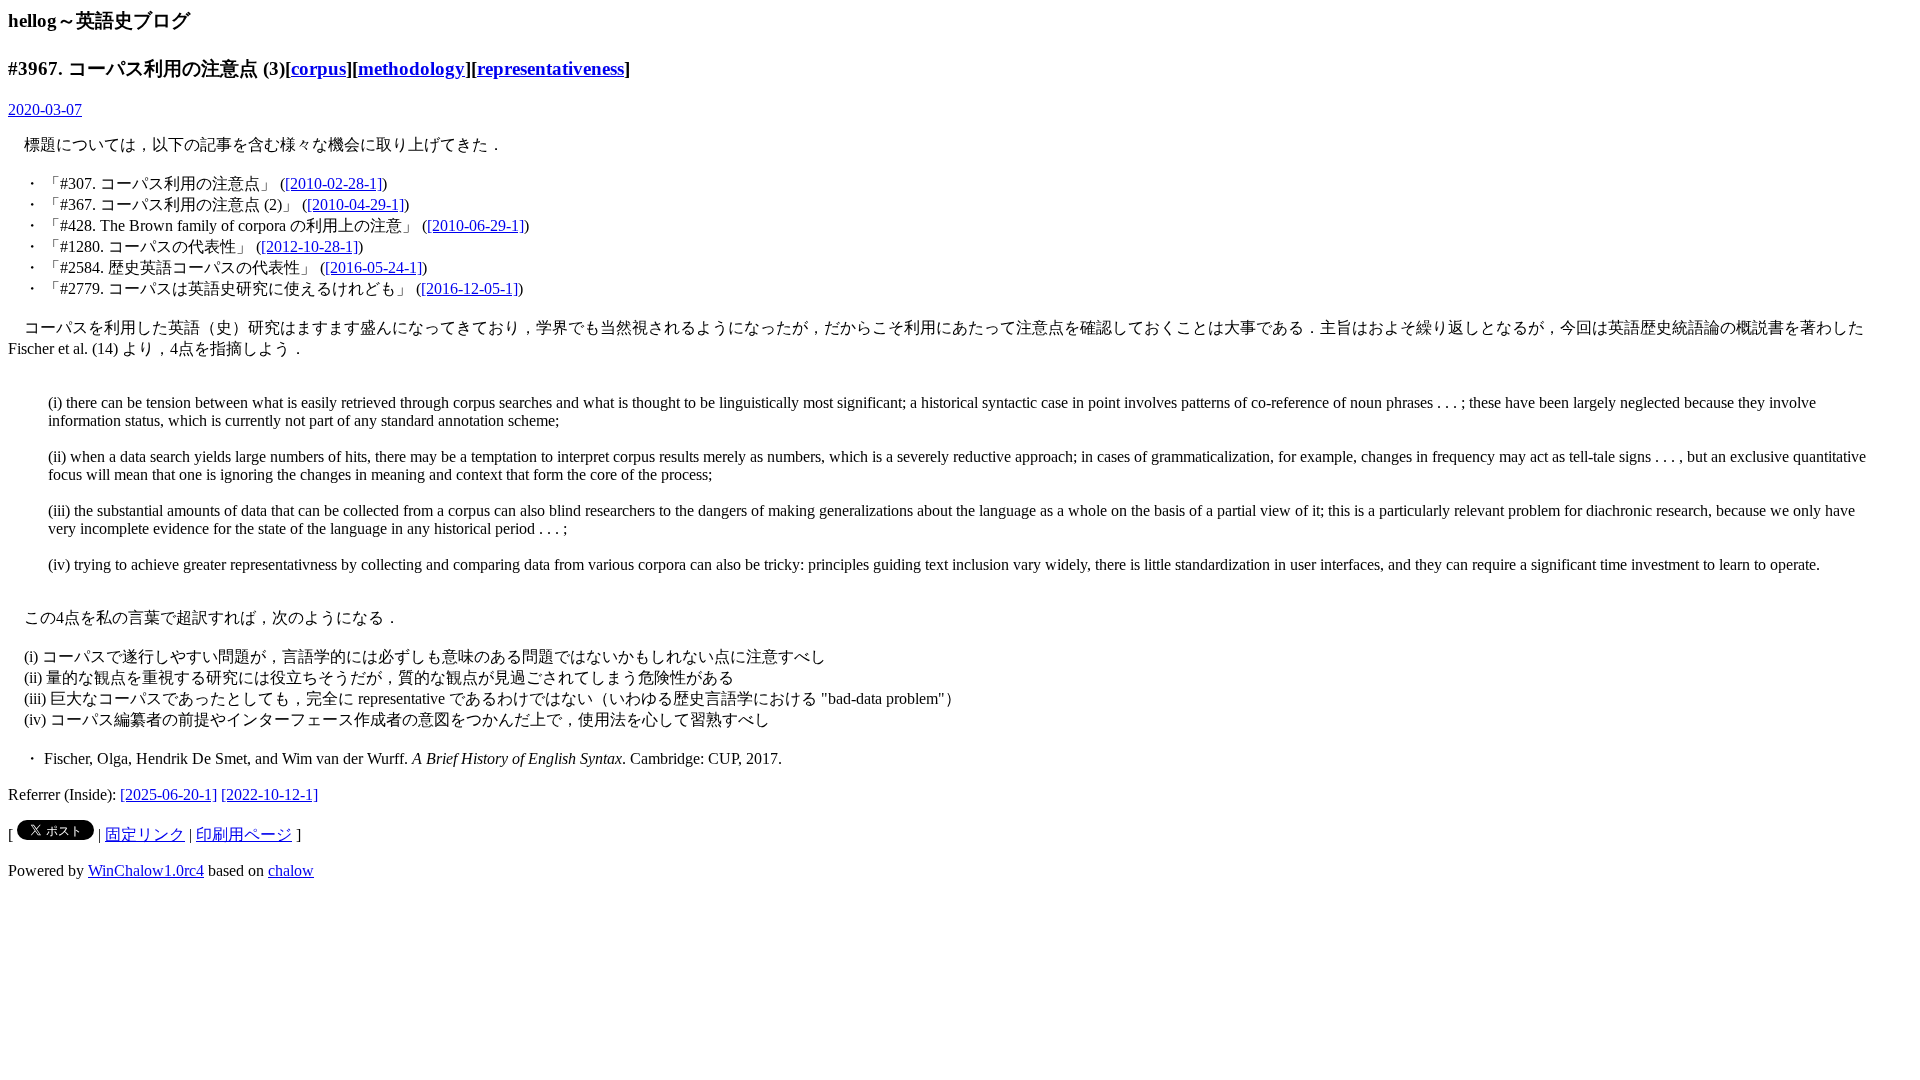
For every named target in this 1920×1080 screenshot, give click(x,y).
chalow (291, 870)
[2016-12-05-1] (469, 288)
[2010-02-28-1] (333, 183)
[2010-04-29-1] (355, 204)
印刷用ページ (244, 834)
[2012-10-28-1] (309, 246)
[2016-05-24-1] (373, 267)
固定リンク (145, 834)
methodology (411, 68)
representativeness (550, 68)
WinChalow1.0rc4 (146, 870)
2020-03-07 (45, 109)
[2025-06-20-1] (168, 794)
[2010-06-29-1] (475, 225)
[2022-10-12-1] (269, 794)
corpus (318, 68)
